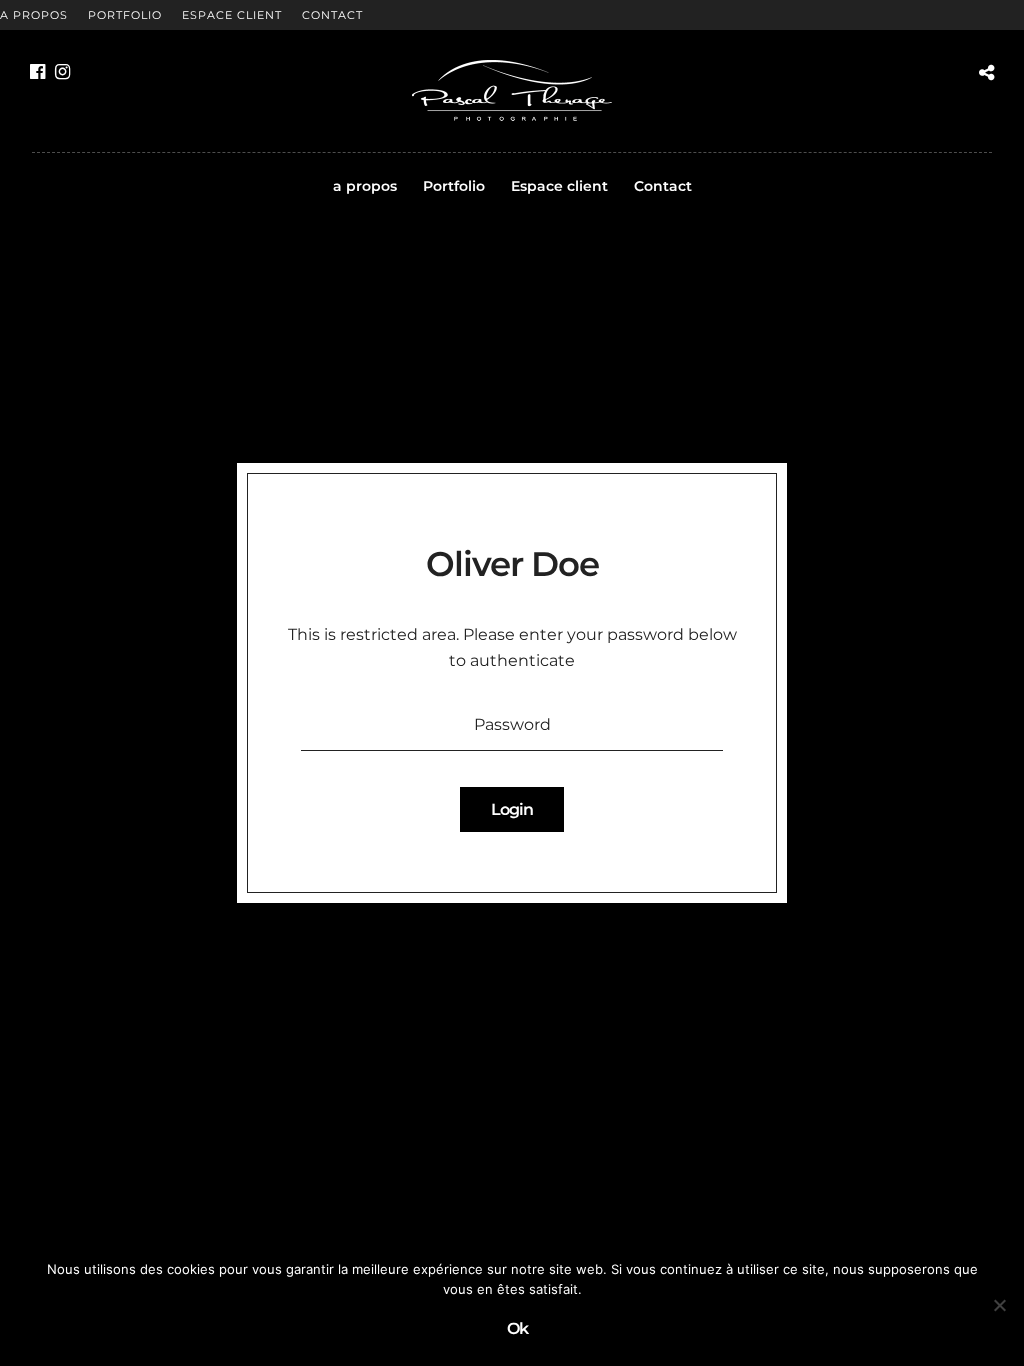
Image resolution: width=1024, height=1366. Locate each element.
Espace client (232, 15)
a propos (34, 15)
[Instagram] (62, 72)
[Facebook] (37, 72)
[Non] (999, 1305)
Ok (517, 1328)
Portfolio (125, 15)
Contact (332, 15)
